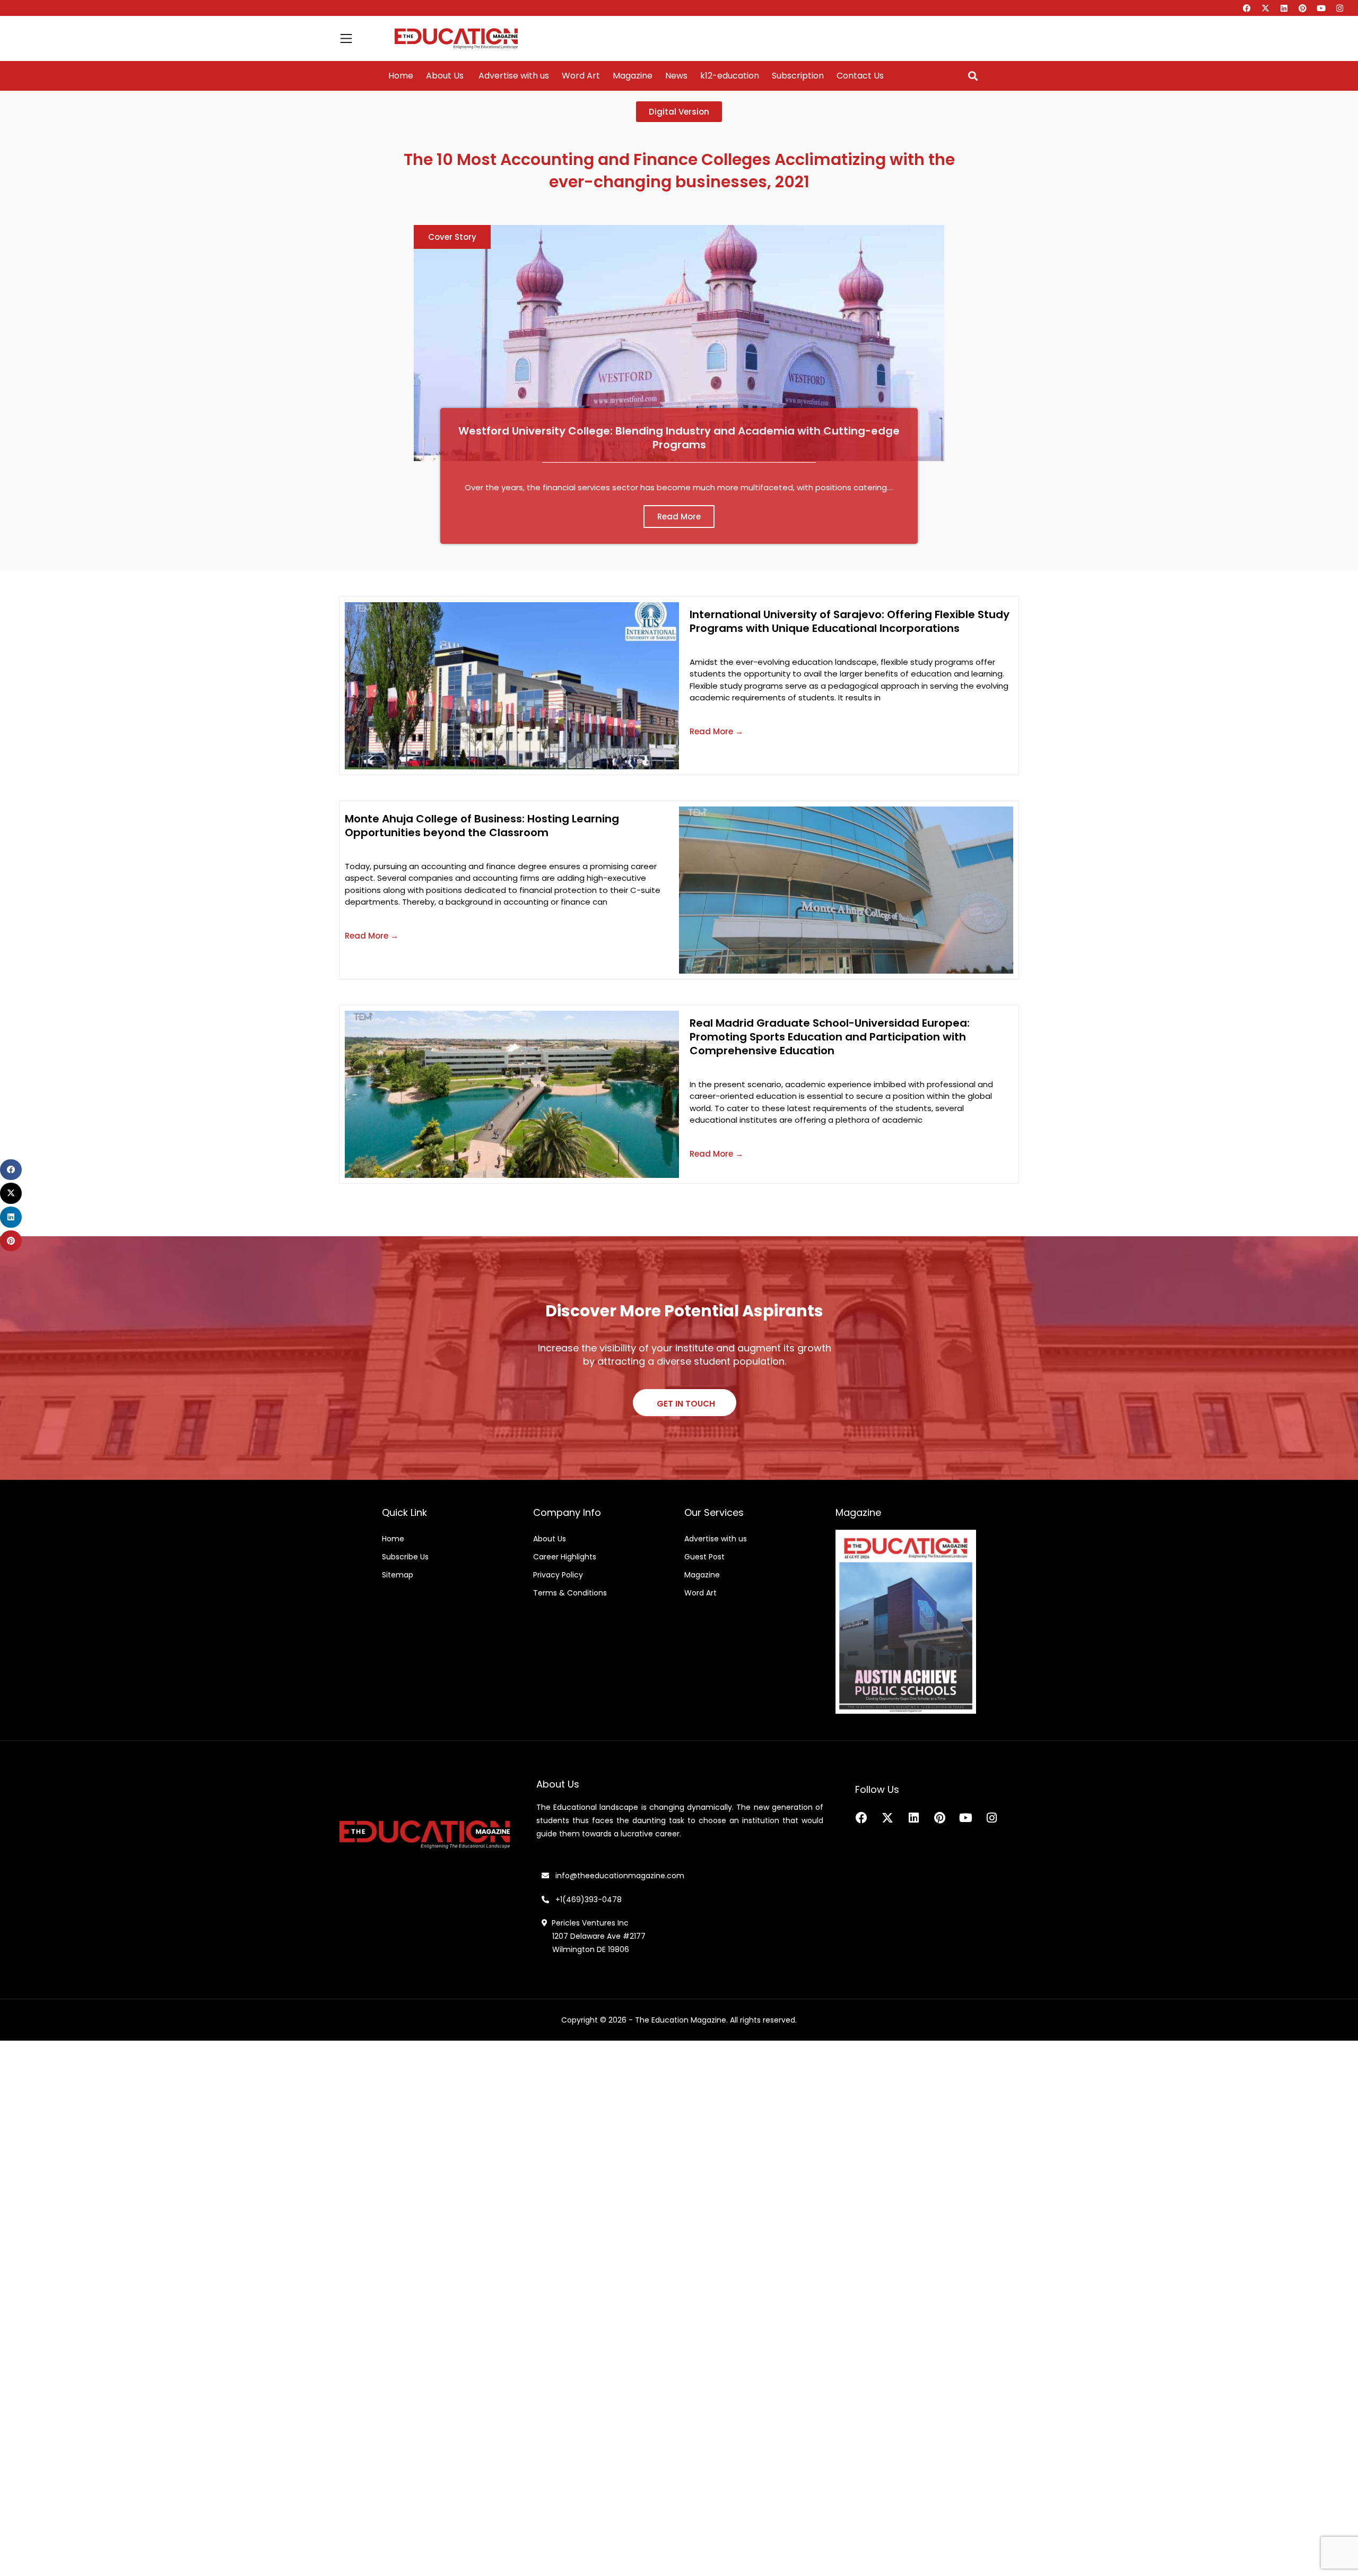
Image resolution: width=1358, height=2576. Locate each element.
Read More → (716, 731)
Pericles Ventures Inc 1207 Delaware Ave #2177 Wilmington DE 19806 (594, 1936)
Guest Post (704, 1557)
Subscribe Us (405, 1557)
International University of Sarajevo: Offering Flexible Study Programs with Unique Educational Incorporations (850, 621)
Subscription (798, 76)
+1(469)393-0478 (587, 1900)
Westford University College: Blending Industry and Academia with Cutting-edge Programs (679, 438)
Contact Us (860, 76)
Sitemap (398, 1575)
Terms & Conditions (570, 1593)
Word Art (581, 76)
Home (401, 76)
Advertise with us (513, 76)
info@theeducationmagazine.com (617, 1876)
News (676, 76)
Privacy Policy (558, 1575)
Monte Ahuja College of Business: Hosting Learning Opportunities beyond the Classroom (482, 826)
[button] (973, 76)
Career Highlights (565, 1557)
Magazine (633, 76)
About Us (445, 76)
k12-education (730, 76)
